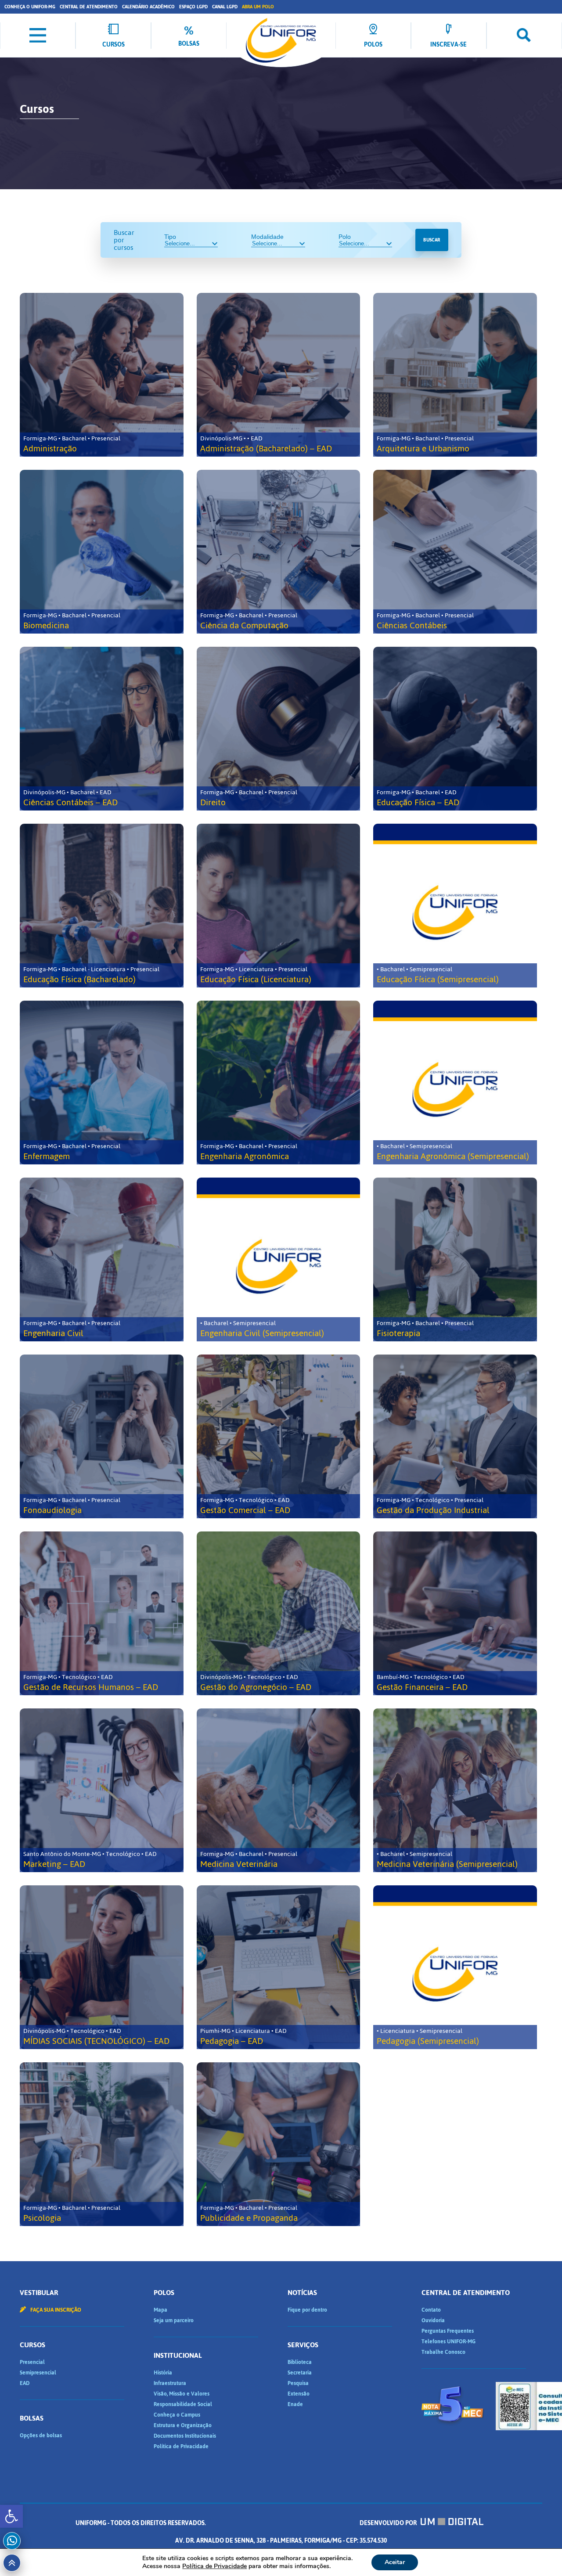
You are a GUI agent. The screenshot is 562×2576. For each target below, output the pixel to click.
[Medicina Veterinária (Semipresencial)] (455, 1790)
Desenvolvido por (389, 2523)
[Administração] (102, 375)
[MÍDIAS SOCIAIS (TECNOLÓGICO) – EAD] (102, 1967)
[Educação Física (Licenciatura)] (279, 906)
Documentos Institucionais (185, 2436)
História (163, 2373)
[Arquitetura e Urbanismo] (455, 375)
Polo (345, 237)
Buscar (432, 240)
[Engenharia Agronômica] (279, 1083)
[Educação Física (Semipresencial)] (455, 906)
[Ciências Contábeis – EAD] (102, 729)
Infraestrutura (170, 2383)
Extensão (299, 2394)
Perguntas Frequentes (448, 2331)
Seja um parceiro (174, 2320)
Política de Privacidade (181, 2446)
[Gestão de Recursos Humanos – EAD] (102, 1613)
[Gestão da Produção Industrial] (455, 1436)
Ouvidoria (433, 2320)
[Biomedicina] (102, 552)
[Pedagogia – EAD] (279, 1967)
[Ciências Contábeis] (455, 552)
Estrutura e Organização (183, 2425)
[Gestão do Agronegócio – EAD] (279, 1613)
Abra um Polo (258, 7)
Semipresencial (38, 2373)
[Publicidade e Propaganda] (279, 2144)
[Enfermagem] (102, 1083)
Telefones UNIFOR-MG (449, 2342)
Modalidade (267, 237)
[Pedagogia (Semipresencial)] (455, 1967)
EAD (25, 2383)
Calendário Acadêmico (148, 7)
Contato (431, 2310)
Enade (295, 2404)
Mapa (160, 2310)
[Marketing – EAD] (102, 1790)
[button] (11, 2516)
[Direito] (279, 729)
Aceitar (395, 2562)
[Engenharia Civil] (102, 1259)
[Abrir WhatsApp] (540, 2554)
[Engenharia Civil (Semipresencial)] (279, 1259)
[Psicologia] (102, 2144)
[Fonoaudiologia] (102, 1436)
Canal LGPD (225, 7)
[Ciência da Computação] (279, 552)
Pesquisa (298, 2383)
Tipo (170, 237)
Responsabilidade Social (183, 2404)
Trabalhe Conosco (443, 2352)
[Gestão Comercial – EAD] (279, 1436)
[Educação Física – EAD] (455, 729)
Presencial (32, 2362)
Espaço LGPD (193, 7)
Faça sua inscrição (55, 2310)
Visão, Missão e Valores (182, 2394)
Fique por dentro (307, 2310)
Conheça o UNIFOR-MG (30, 7)
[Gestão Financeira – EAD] (455, 1613)
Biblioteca (300, 2362)
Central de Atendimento (89, 7)
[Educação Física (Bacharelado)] (102, 906)
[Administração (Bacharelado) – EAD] (279, 375)
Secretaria (300, 2373)
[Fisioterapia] (455, 1259)
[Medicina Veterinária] (279, 1790)
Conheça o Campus (177, 2415)
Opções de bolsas (41, 2435)
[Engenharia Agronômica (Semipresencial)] (455, 1083)
